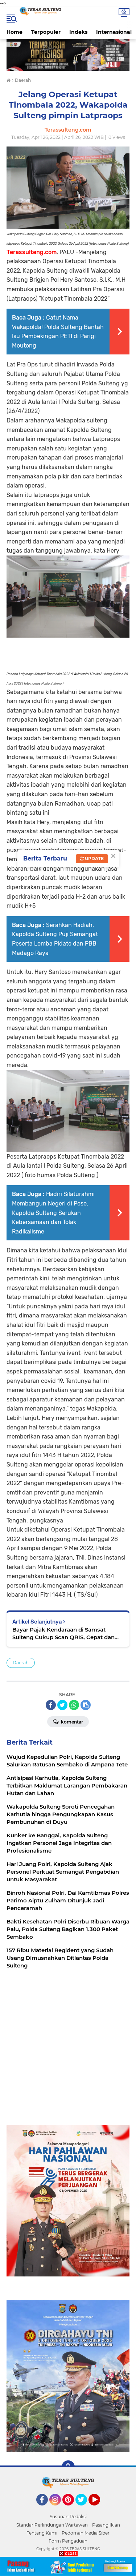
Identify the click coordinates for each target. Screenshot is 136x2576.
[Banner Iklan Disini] (68, 2566)
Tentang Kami (42, 2533)
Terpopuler (46, 32)
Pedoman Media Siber (86, 2533)
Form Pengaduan (68, 2541)
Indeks (78, 32)
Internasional (114, 32)
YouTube (99, 2509)
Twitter (85, 2509)
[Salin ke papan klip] (86, 1705)
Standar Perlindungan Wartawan (52, 2525)
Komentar (71, 1722)
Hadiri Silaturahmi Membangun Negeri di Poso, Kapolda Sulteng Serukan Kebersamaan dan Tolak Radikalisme (53, 1213)
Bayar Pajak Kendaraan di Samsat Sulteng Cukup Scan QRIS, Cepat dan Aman (63, 1634)
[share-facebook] (51, 1705)
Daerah (21, 1663)
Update (94, 858)
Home (15, 32)
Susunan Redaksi (68, 2517)
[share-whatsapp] (74, 1705)
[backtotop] (68, 2467)
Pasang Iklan (106, 2525)
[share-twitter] (62, 1705)
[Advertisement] (68, 2057)
